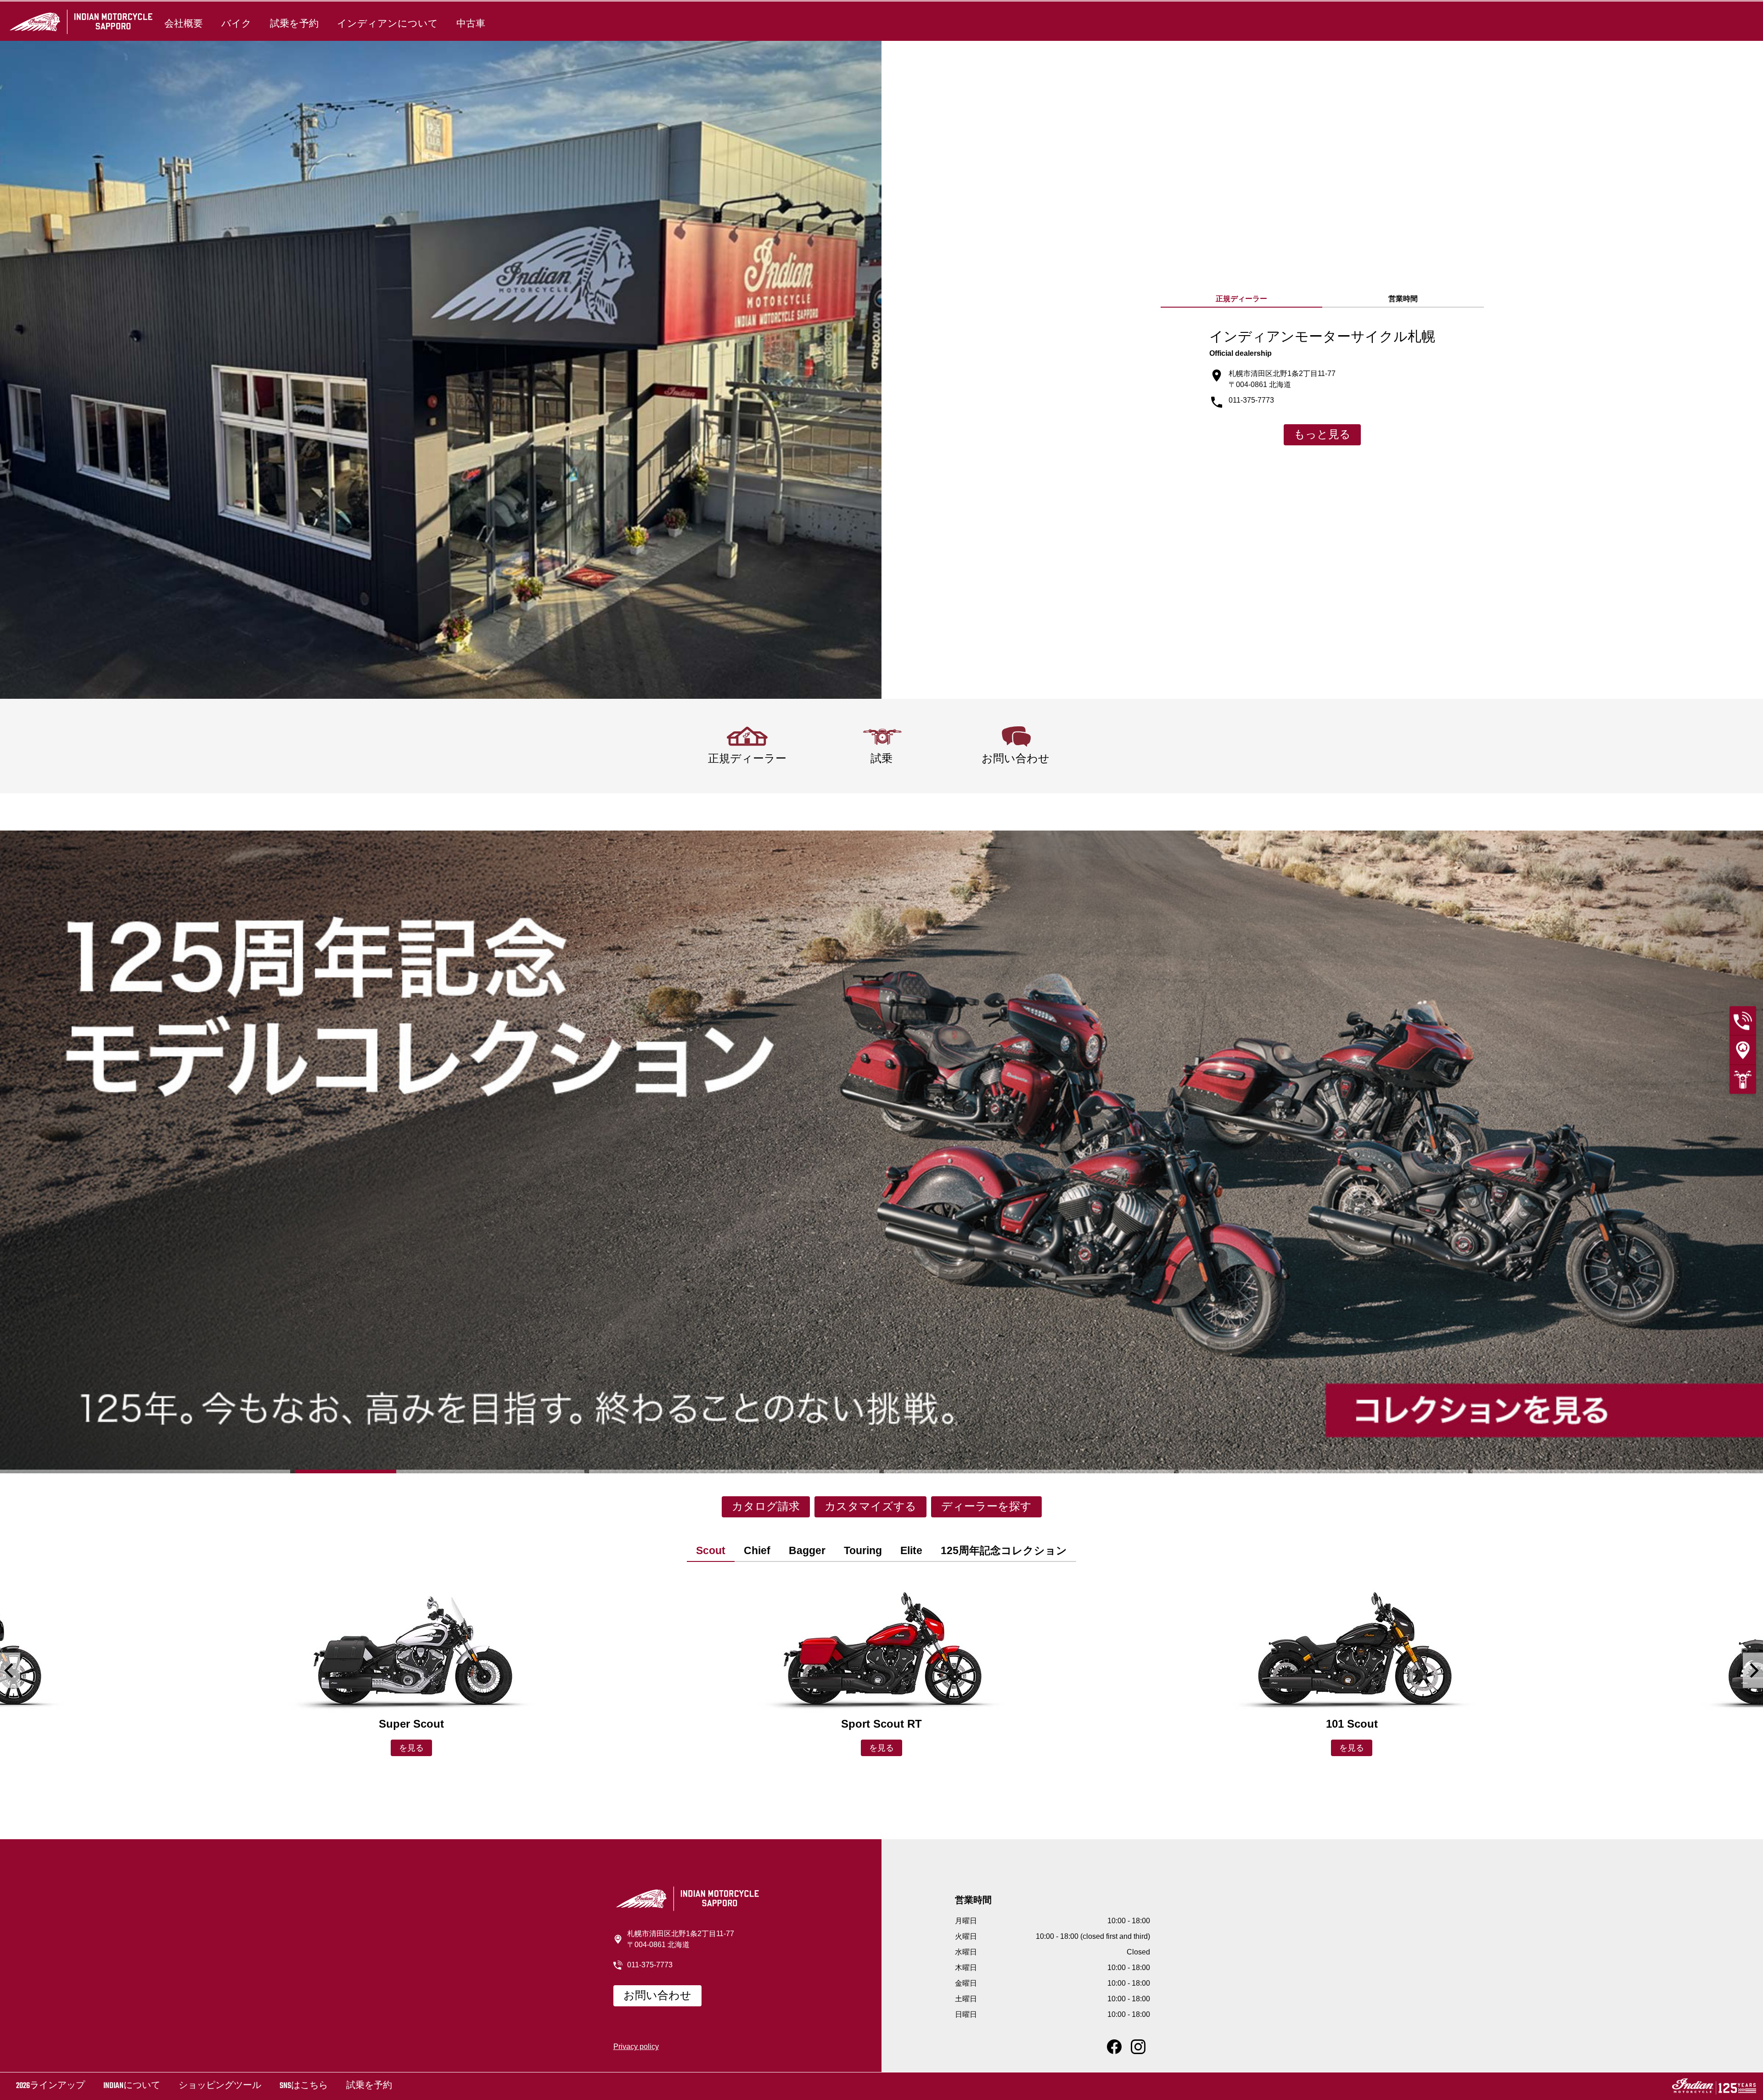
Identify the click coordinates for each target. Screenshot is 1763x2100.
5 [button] (1324, 1471)
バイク (236, 24)
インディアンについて (387, 24)
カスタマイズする (870, 1507)
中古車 (471, 24)
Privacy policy (636, 2047)
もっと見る (1322, 435)
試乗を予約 (294, 24)
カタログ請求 (766, 1507)
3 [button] (734, 1471)
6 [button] (1618, 1471)
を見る (411, 1749)
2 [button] (440, 1471)
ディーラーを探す (986, 1507)
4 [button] (1029, 1471)
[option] (881, 1152)
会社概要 (184, 24)
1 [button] (145, 1471)
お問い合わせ (657, 1996)
